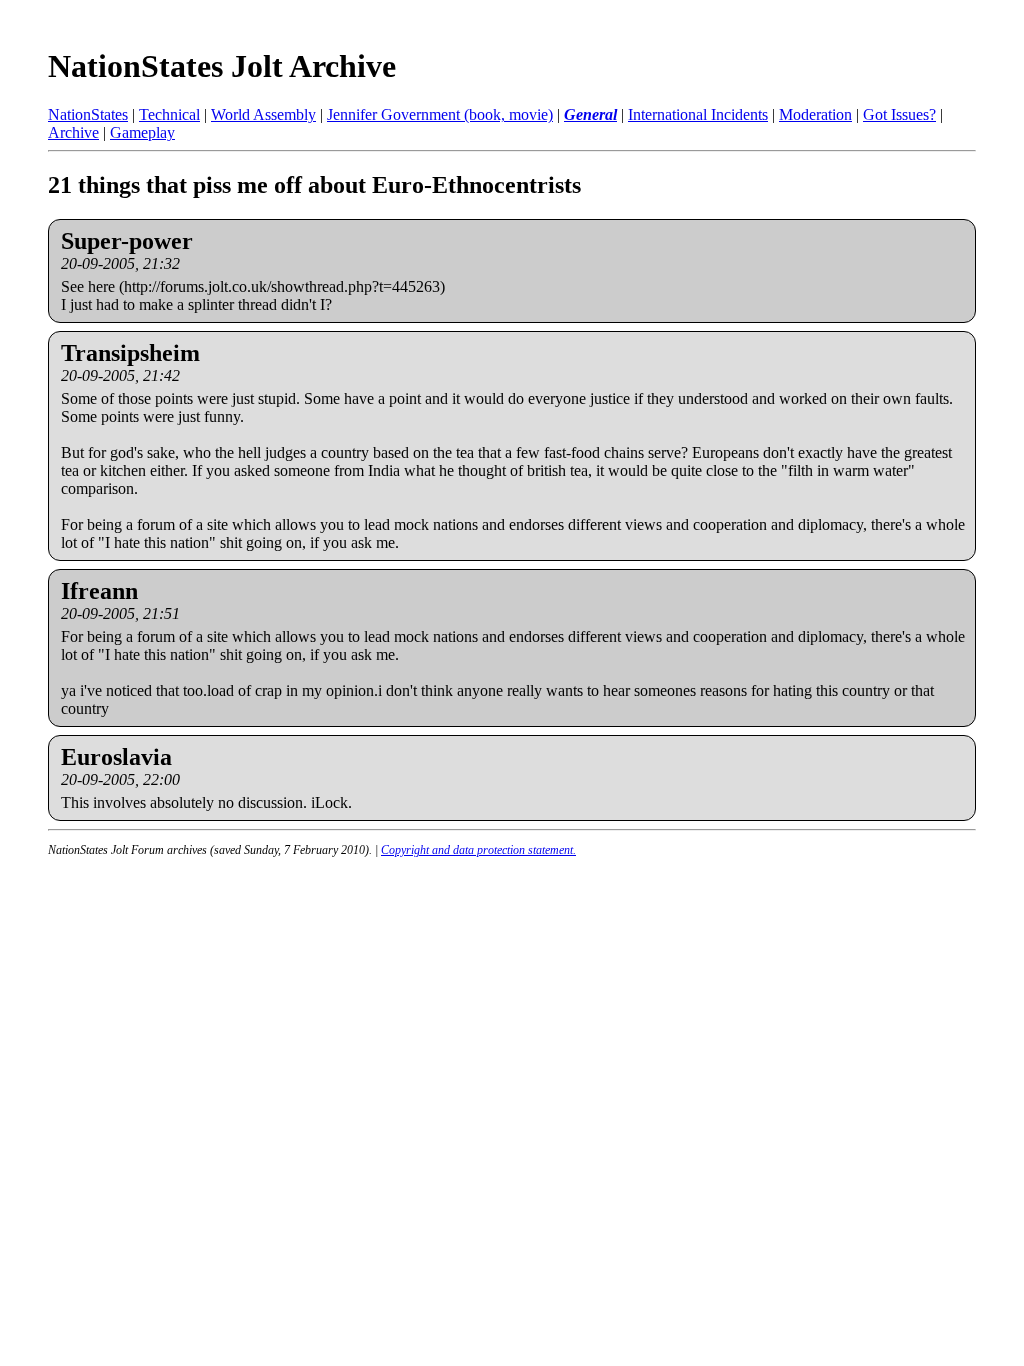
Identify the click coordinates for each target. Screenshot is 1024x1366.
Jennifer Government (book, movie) (440, 114)
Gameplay (142, 132)
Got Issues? (899, 114)
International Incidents (698, 114)
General (590, 114)
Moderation (815, 114)
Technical (169, 114)
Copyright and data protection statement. (478, 850)
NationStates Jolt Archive (222, 66)
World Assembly (263, 114)
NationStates (88, 114)
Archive (73, 132)
